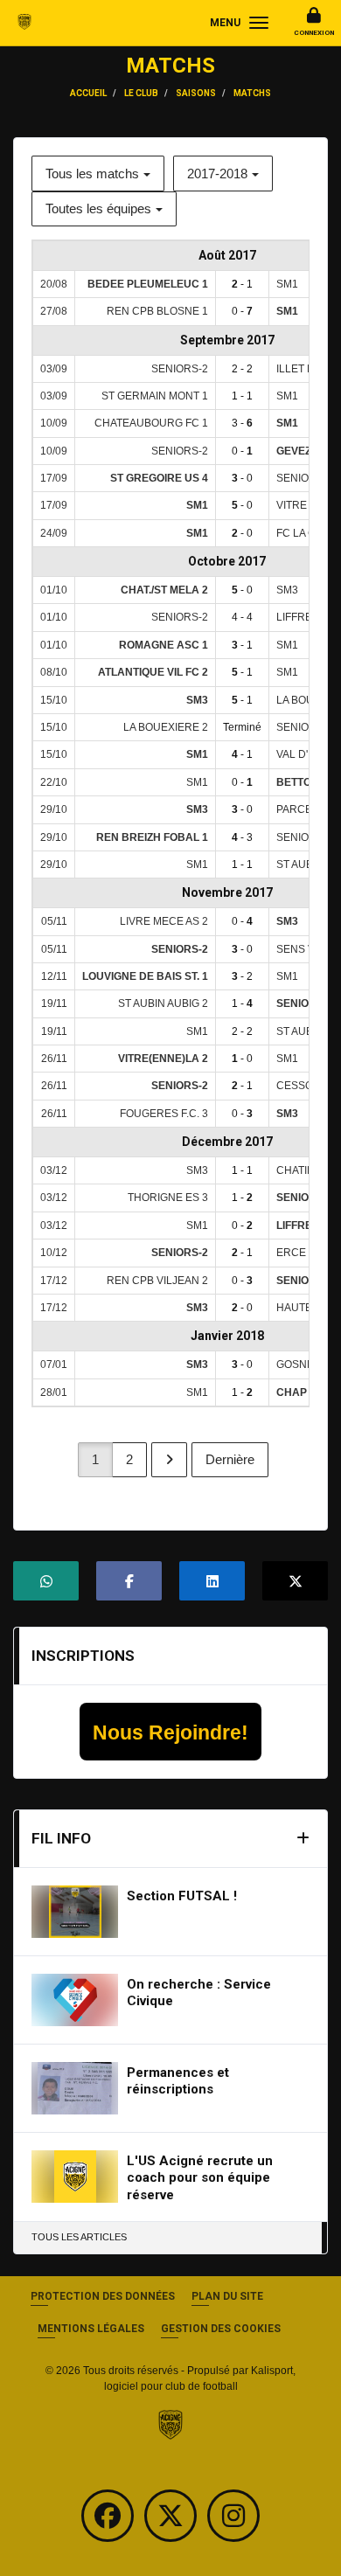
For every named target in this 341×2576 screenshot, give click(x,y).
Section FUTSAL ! (182, 1896)
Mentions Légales (91, 2329)
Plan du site (227, 2296)
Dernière (230, 1459)
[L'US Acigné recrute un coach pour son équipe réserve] (75, 2177)
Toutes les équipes (98, 208)
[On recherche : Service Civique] (75, 2000)
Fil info (61, 1838)
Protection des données (103, 2296)
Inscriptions (83, 1656)
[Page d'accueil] (170, 2424)
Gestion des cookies (221, 2329)
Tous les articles (79, 2237)
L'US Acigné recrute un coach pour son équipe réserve (200, 2178)
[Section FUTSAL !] (75, 1912)
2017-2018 (217, 174)
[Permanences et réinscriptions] (75, 2088)
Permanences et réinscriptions (178, 2081)
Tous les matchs (92, 174)
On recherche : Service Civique (199, 1993)
